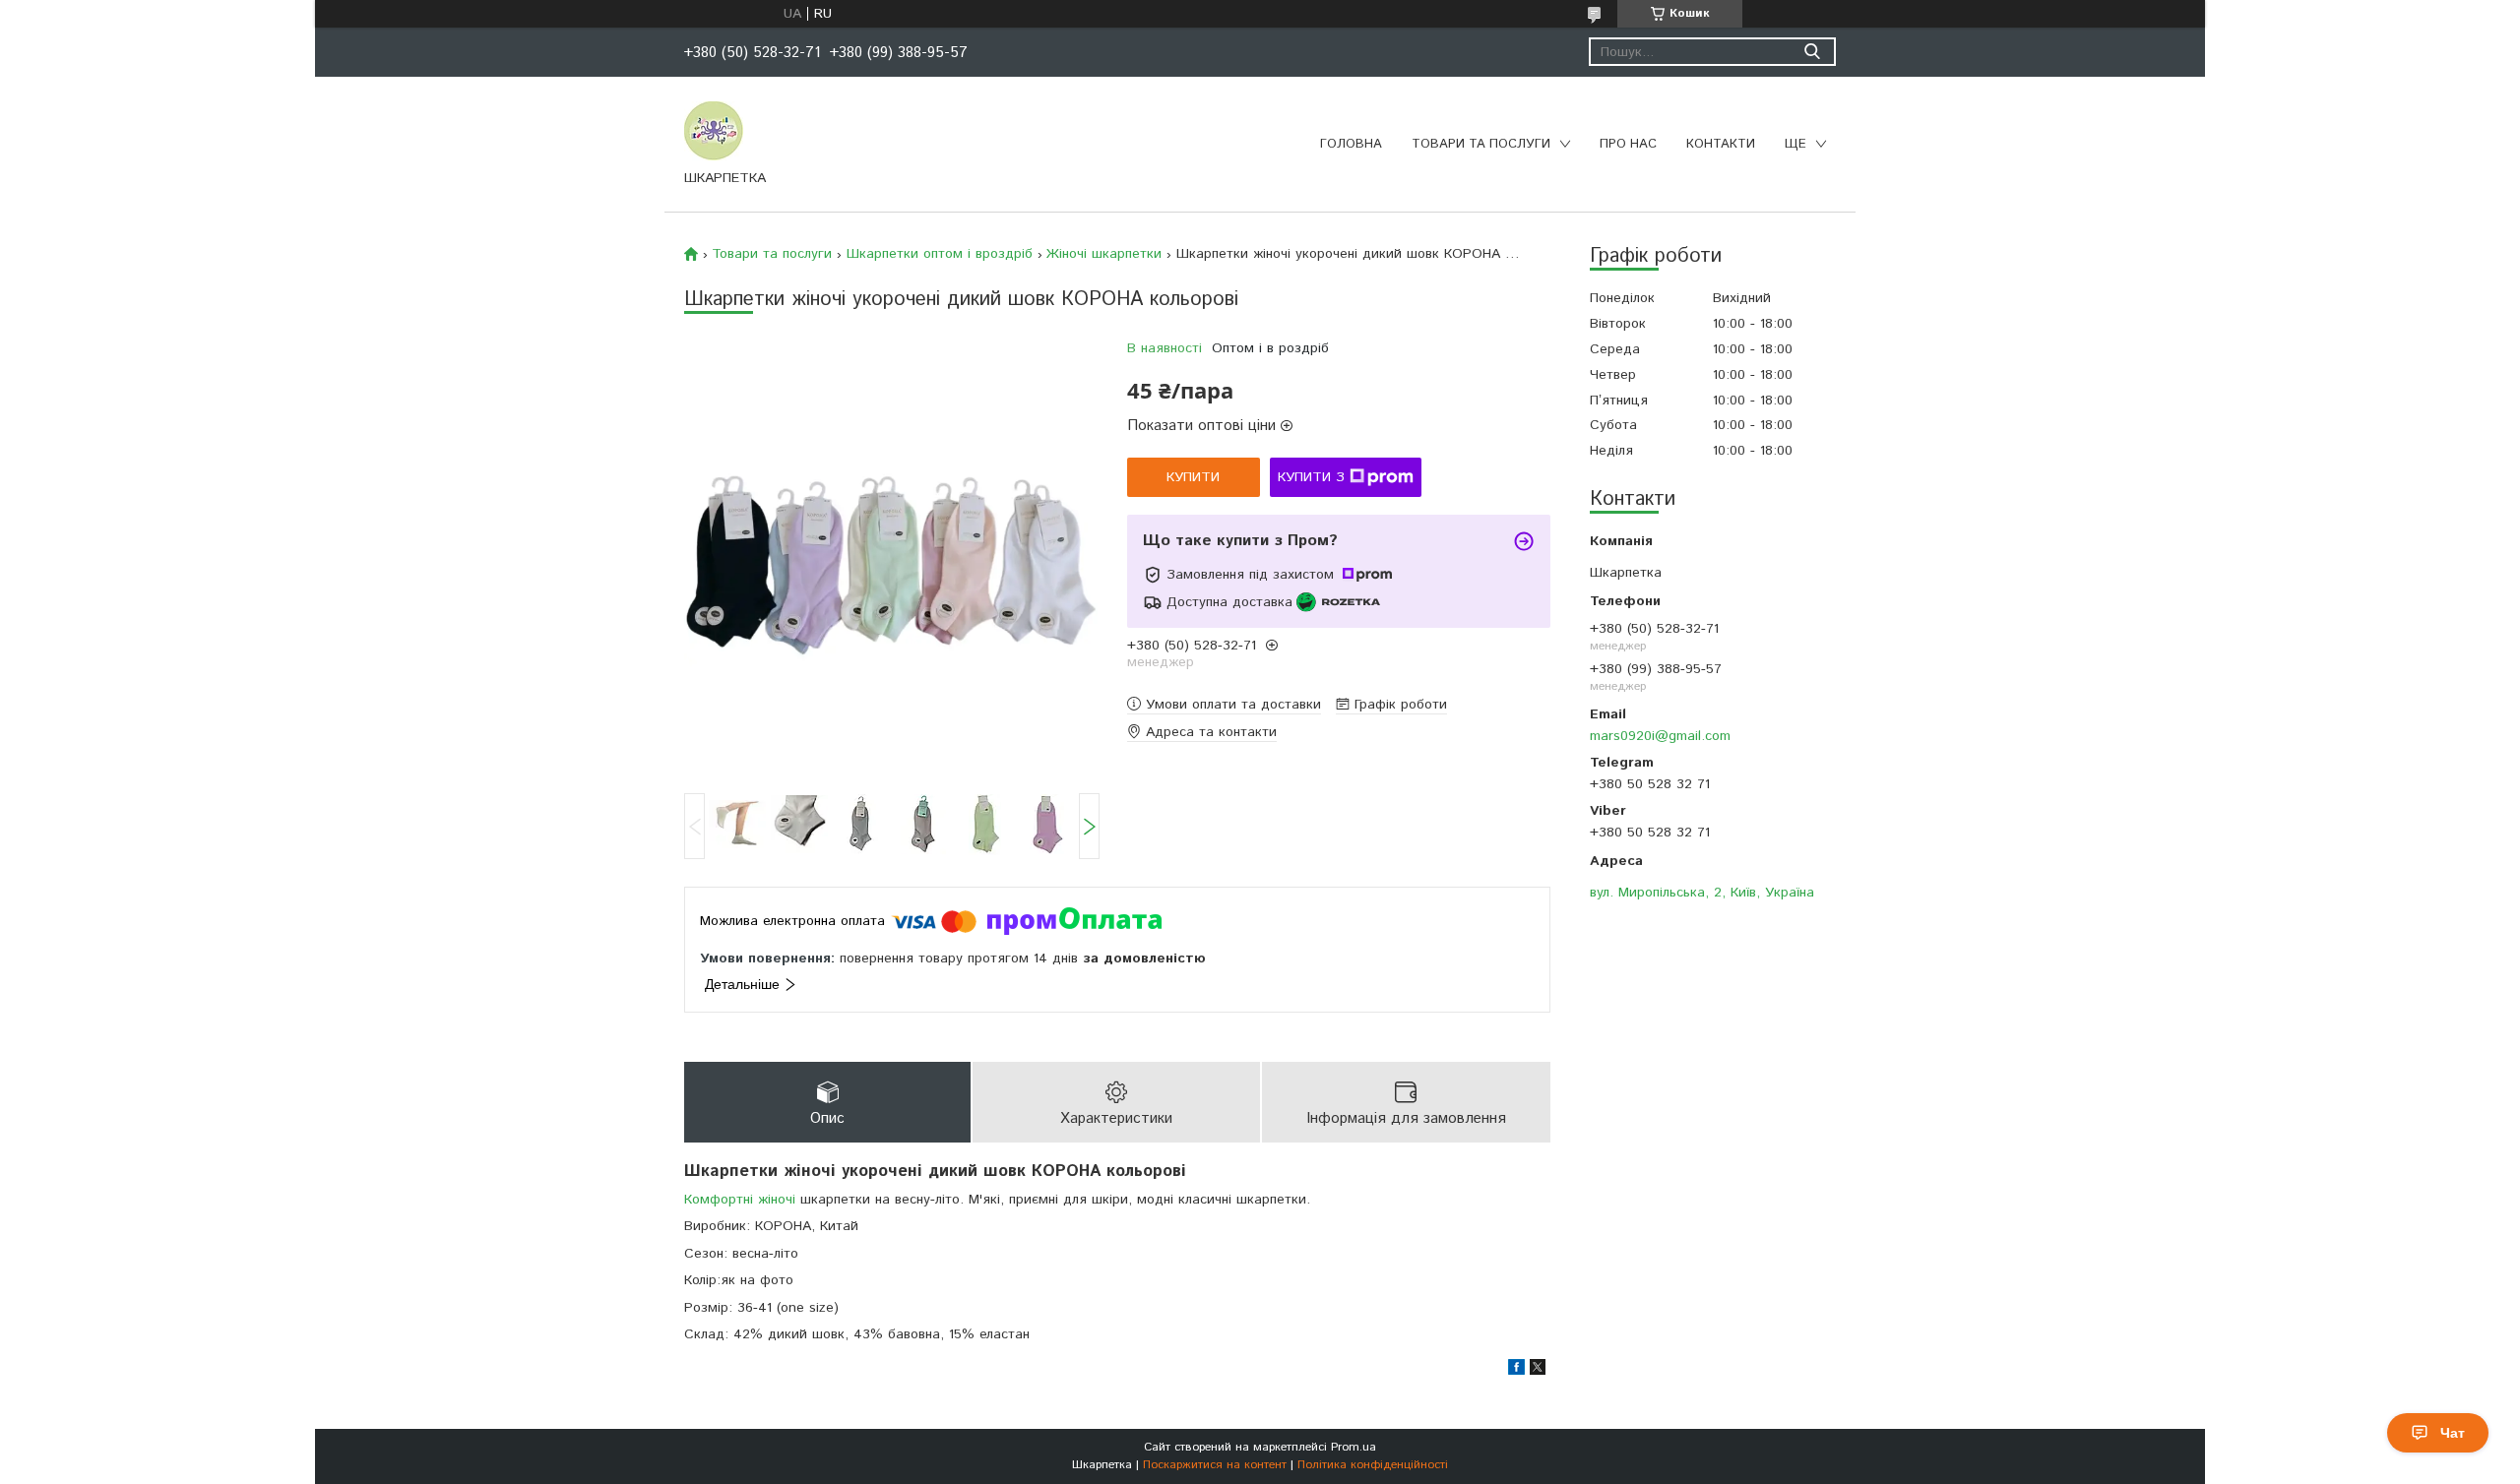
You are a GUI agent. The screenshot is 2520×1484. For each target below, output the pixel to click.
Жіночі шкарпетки (1104, 254)
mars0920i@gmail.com (1660, 736)
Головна (1351, 144)
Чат (2453, 1433)
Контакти (1721, 144)
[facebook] (1516, 1371)
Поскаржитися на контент (1215, 1465)
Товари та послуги (1481, 144)
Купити (1193, 477)
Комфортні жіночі (740, 1200)
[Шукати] (1812, 52)
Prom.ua (1354, 1447)
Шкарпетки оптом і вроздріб (940, 254)
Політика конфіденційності (1373, 1465)
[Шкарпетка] (714, 130)
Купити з (1311, 477)
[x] (1538, 1371)
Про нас (1628, 144)
